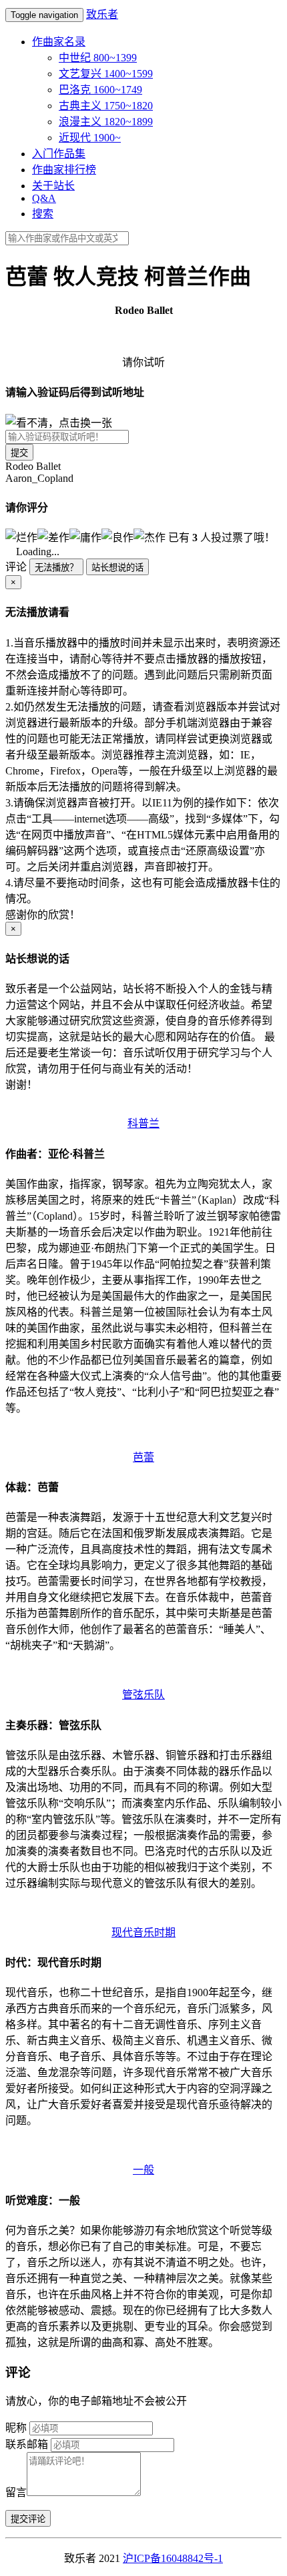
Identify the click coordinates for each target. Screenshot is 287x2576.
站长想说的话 (117, 568)
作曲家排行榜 (64, 170)
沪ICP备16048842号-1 (173, 2558)
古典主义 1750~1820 (106, 106)
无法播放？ (56, 568)
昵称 (16, 2428)
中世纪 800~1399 (98, 58)
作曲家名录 (59, 42)
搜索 (43, 214)
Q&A (44, 198)
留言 (16, 2492)
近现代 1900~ (90, 138)
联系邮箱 (27, 2444)
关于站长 (53, 186)
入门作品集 (59, 154)
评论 (16, 567)
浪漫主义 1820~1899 (106, 122)
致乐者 (102, 14)
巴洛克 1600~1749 (100, 90)
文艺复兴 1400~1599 (106, 74)
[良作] (117, 537)
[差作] (53, 537)
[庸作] (85, 537)
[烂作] (21, 537)
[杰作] (150, 537)
